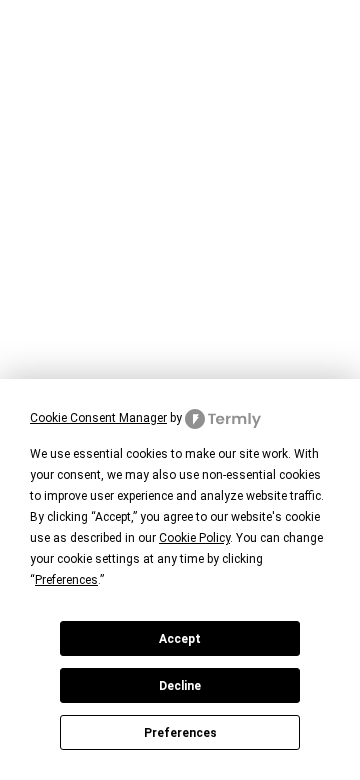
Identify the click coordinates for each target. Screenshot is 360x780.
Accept (180, 639)
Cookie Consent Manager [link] (98, 418)
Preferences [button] (66, 580)
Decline (180, 686)
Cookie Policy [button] (194, 538)
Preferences (180, 733)
